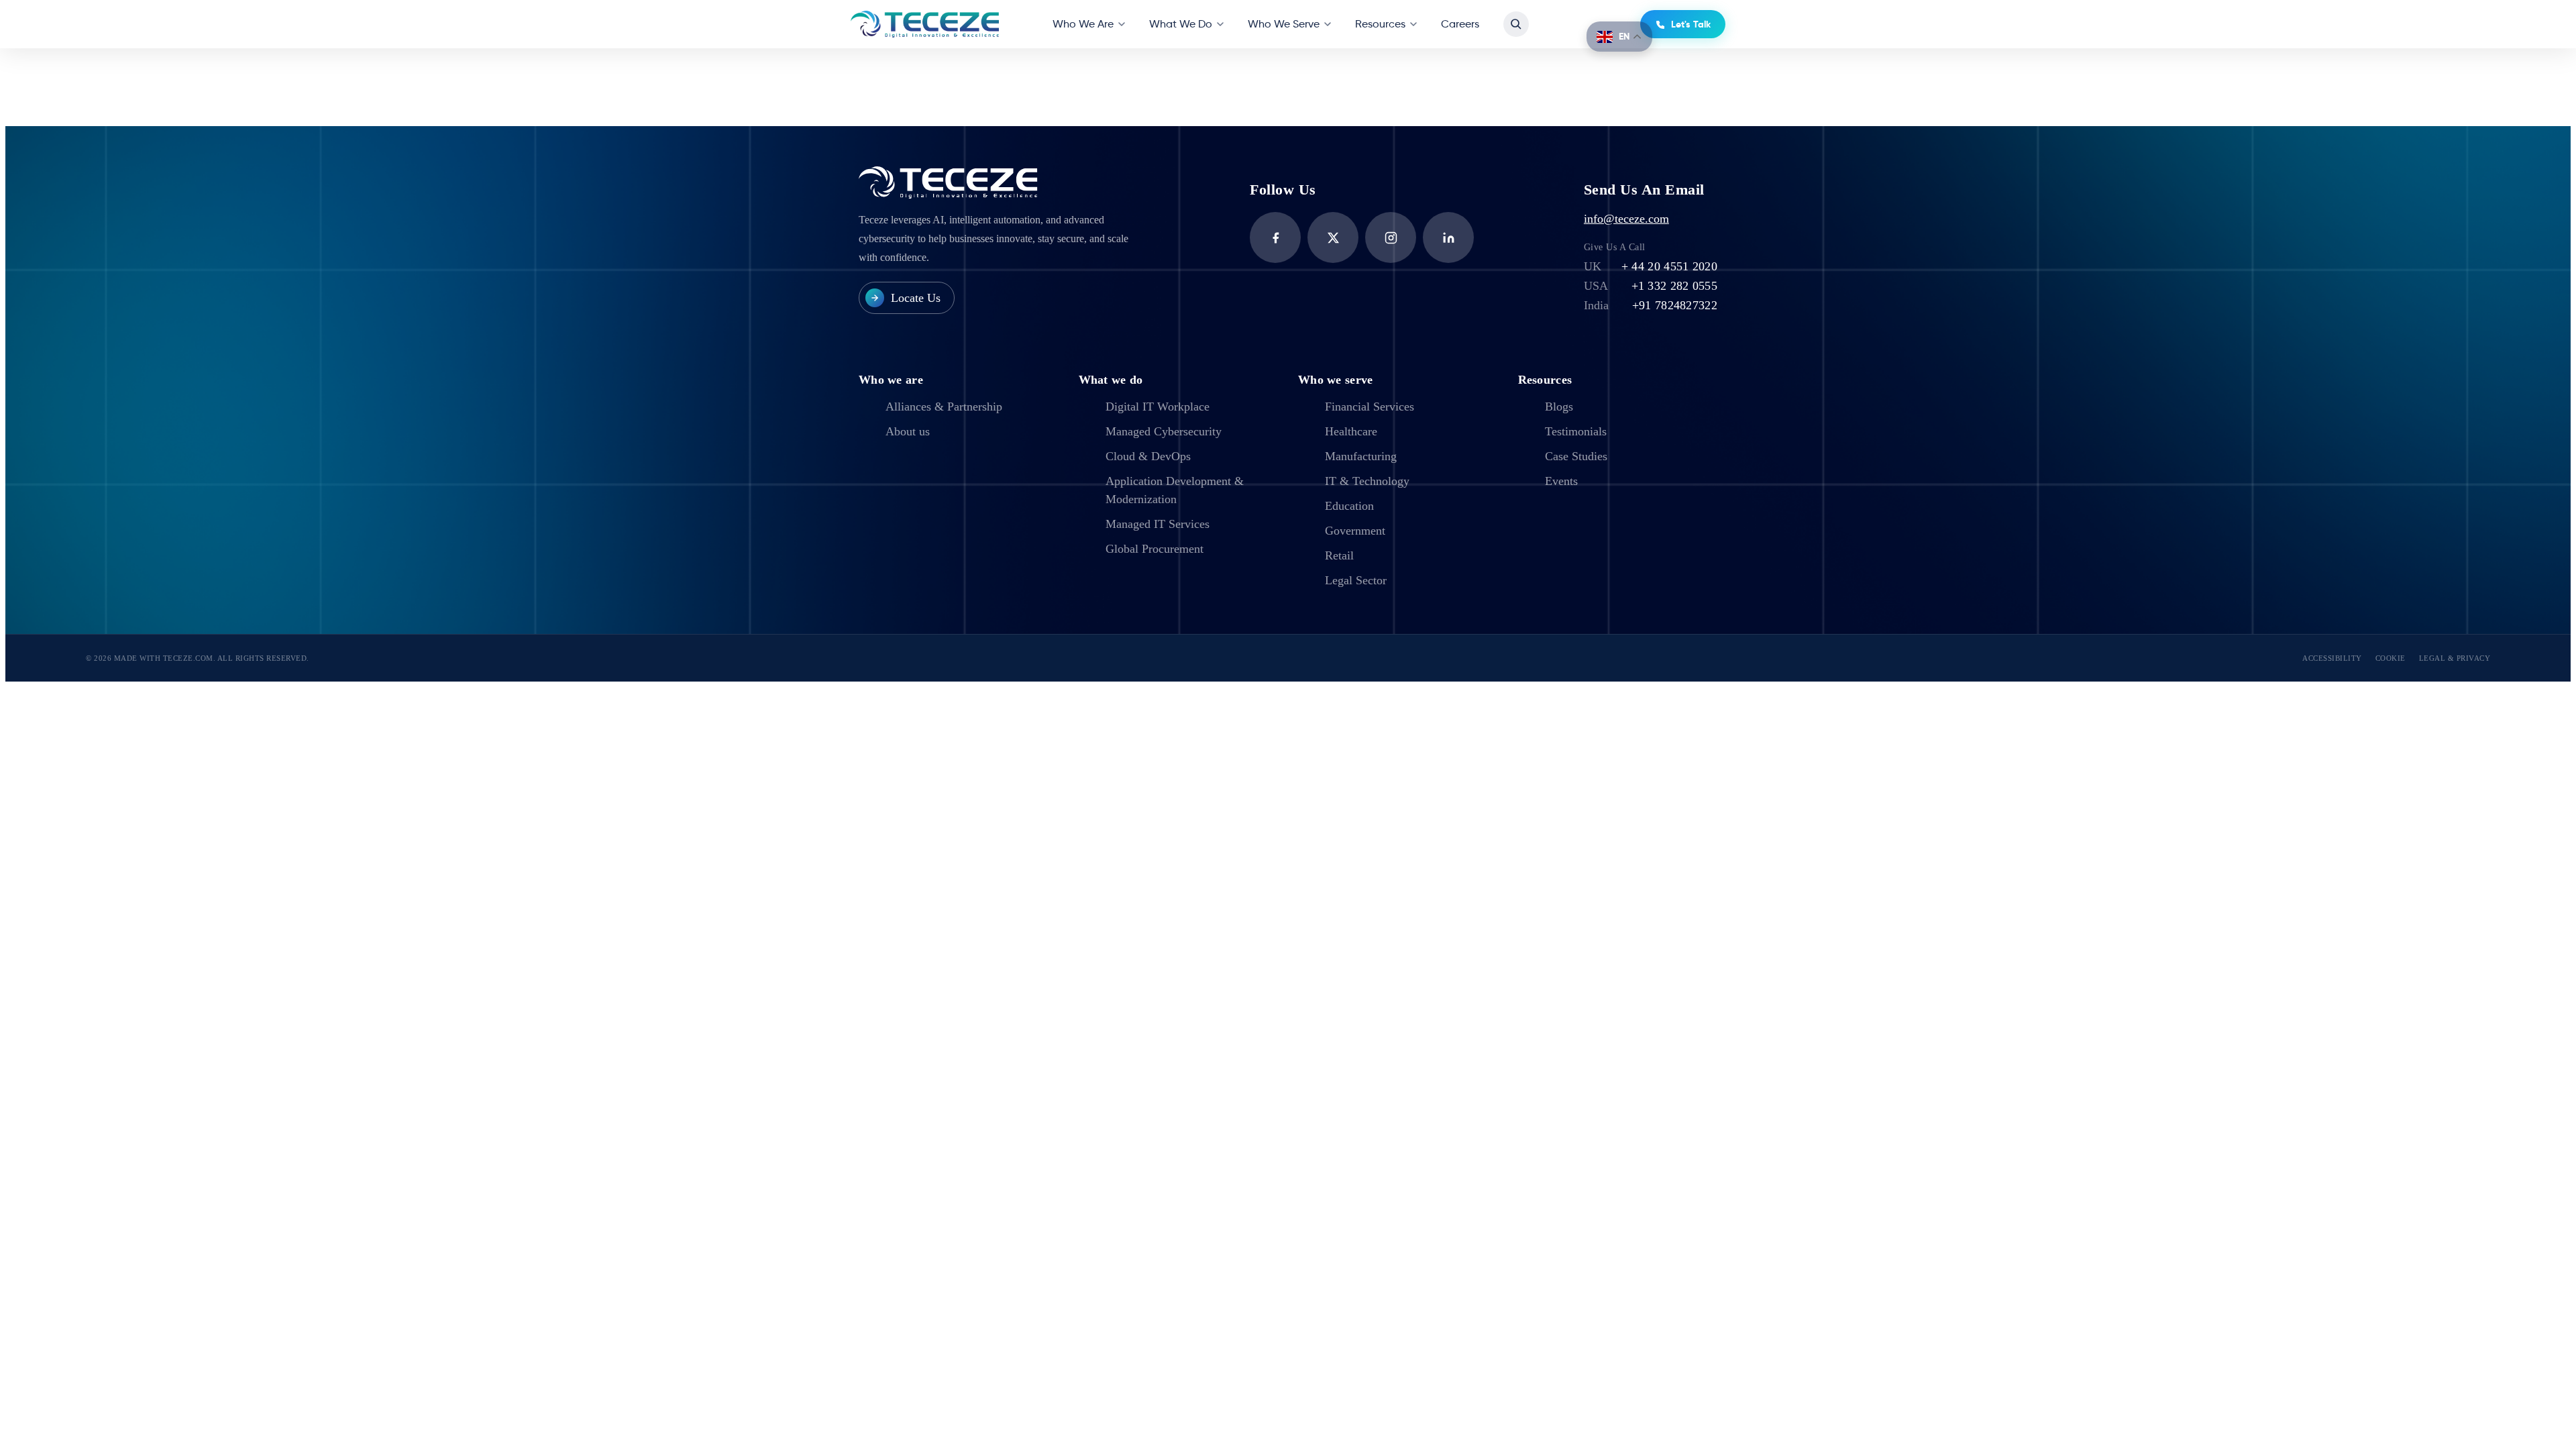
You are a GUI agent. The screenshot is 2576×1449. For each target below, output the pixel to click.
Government (1355, 531)
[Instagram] (1391, 237)
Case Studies (1576, 456)
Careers (1460, 24)
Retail (1339, 555)
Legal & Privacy (2455, 658)
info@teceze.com (1626, 219)
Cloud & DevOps (1148, 456)
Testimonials (1576, 431)
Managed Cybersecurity (1164, 431)
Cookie (2391, 658)
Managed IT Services (1158, 524)
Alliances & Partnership (944, 407)
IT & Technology (1367, 481)
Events (1561, 481)
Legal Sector (1356, 580)
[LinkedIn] (1448, 237)
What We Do (1181, 24)
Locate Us (916, 298)
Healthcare (1351, 431)
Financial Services (1370, 407)
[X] (1333, 237)
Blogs (1559, 407)
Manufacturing (1361, 456)
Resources (1380, 24)
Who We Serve (1284, 24)
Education (1349, 506)
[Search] (1516, 24)
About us (908, 431)
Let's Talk (1691, 24)
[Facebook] (1275, 237)
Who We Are (1083, 24)
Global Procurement (1155, 549)
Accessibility (2332, 658)
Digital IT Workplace (1158, 407)
